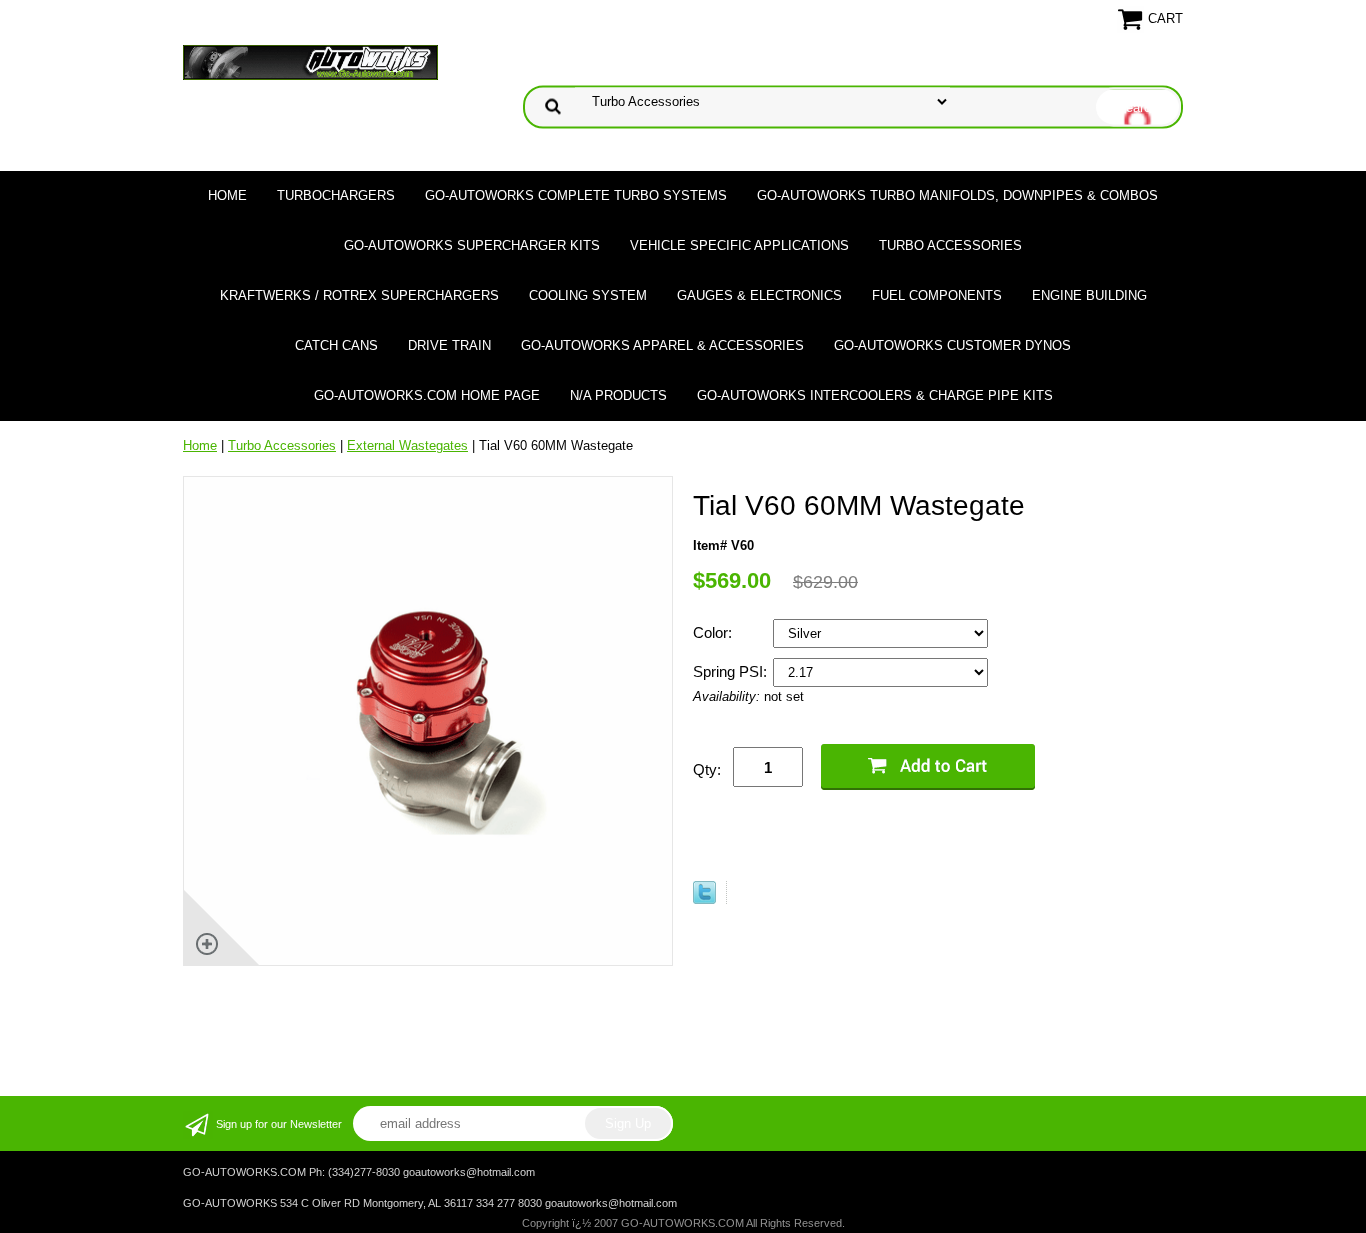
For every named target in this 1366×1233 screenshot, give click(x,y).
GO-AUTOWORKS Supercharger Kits (472, 245)
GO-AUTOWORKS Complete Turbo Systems (576, 195)
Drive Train (449, 345)
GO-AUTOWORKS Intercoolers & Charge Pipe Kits (875, 395)
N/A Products (618, 395)
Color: (714, 632)
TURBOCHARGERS (336, 195)
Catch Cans (336, 345)
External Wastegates (407, 445)
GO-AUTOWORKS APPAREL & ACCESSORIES (662, 345)
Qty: (707, 769)
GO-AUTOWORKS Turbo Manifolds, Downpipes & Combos (957, 195)
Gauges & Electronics (759, 295)
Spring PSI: (732, 671)
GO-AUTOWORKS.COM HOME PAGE (427, 395)
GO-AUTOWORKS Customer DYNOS (952, 345)
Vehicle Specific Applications (739, 245)
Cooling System (588, 295)
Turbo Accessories (950, 245)
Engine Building (1089, 295)
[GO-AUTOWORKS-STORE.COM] (310, 61)
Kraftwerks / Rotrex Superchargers (359, 295)
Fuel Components (937, 295)
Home (227, 195)
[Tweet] (704, 899)
